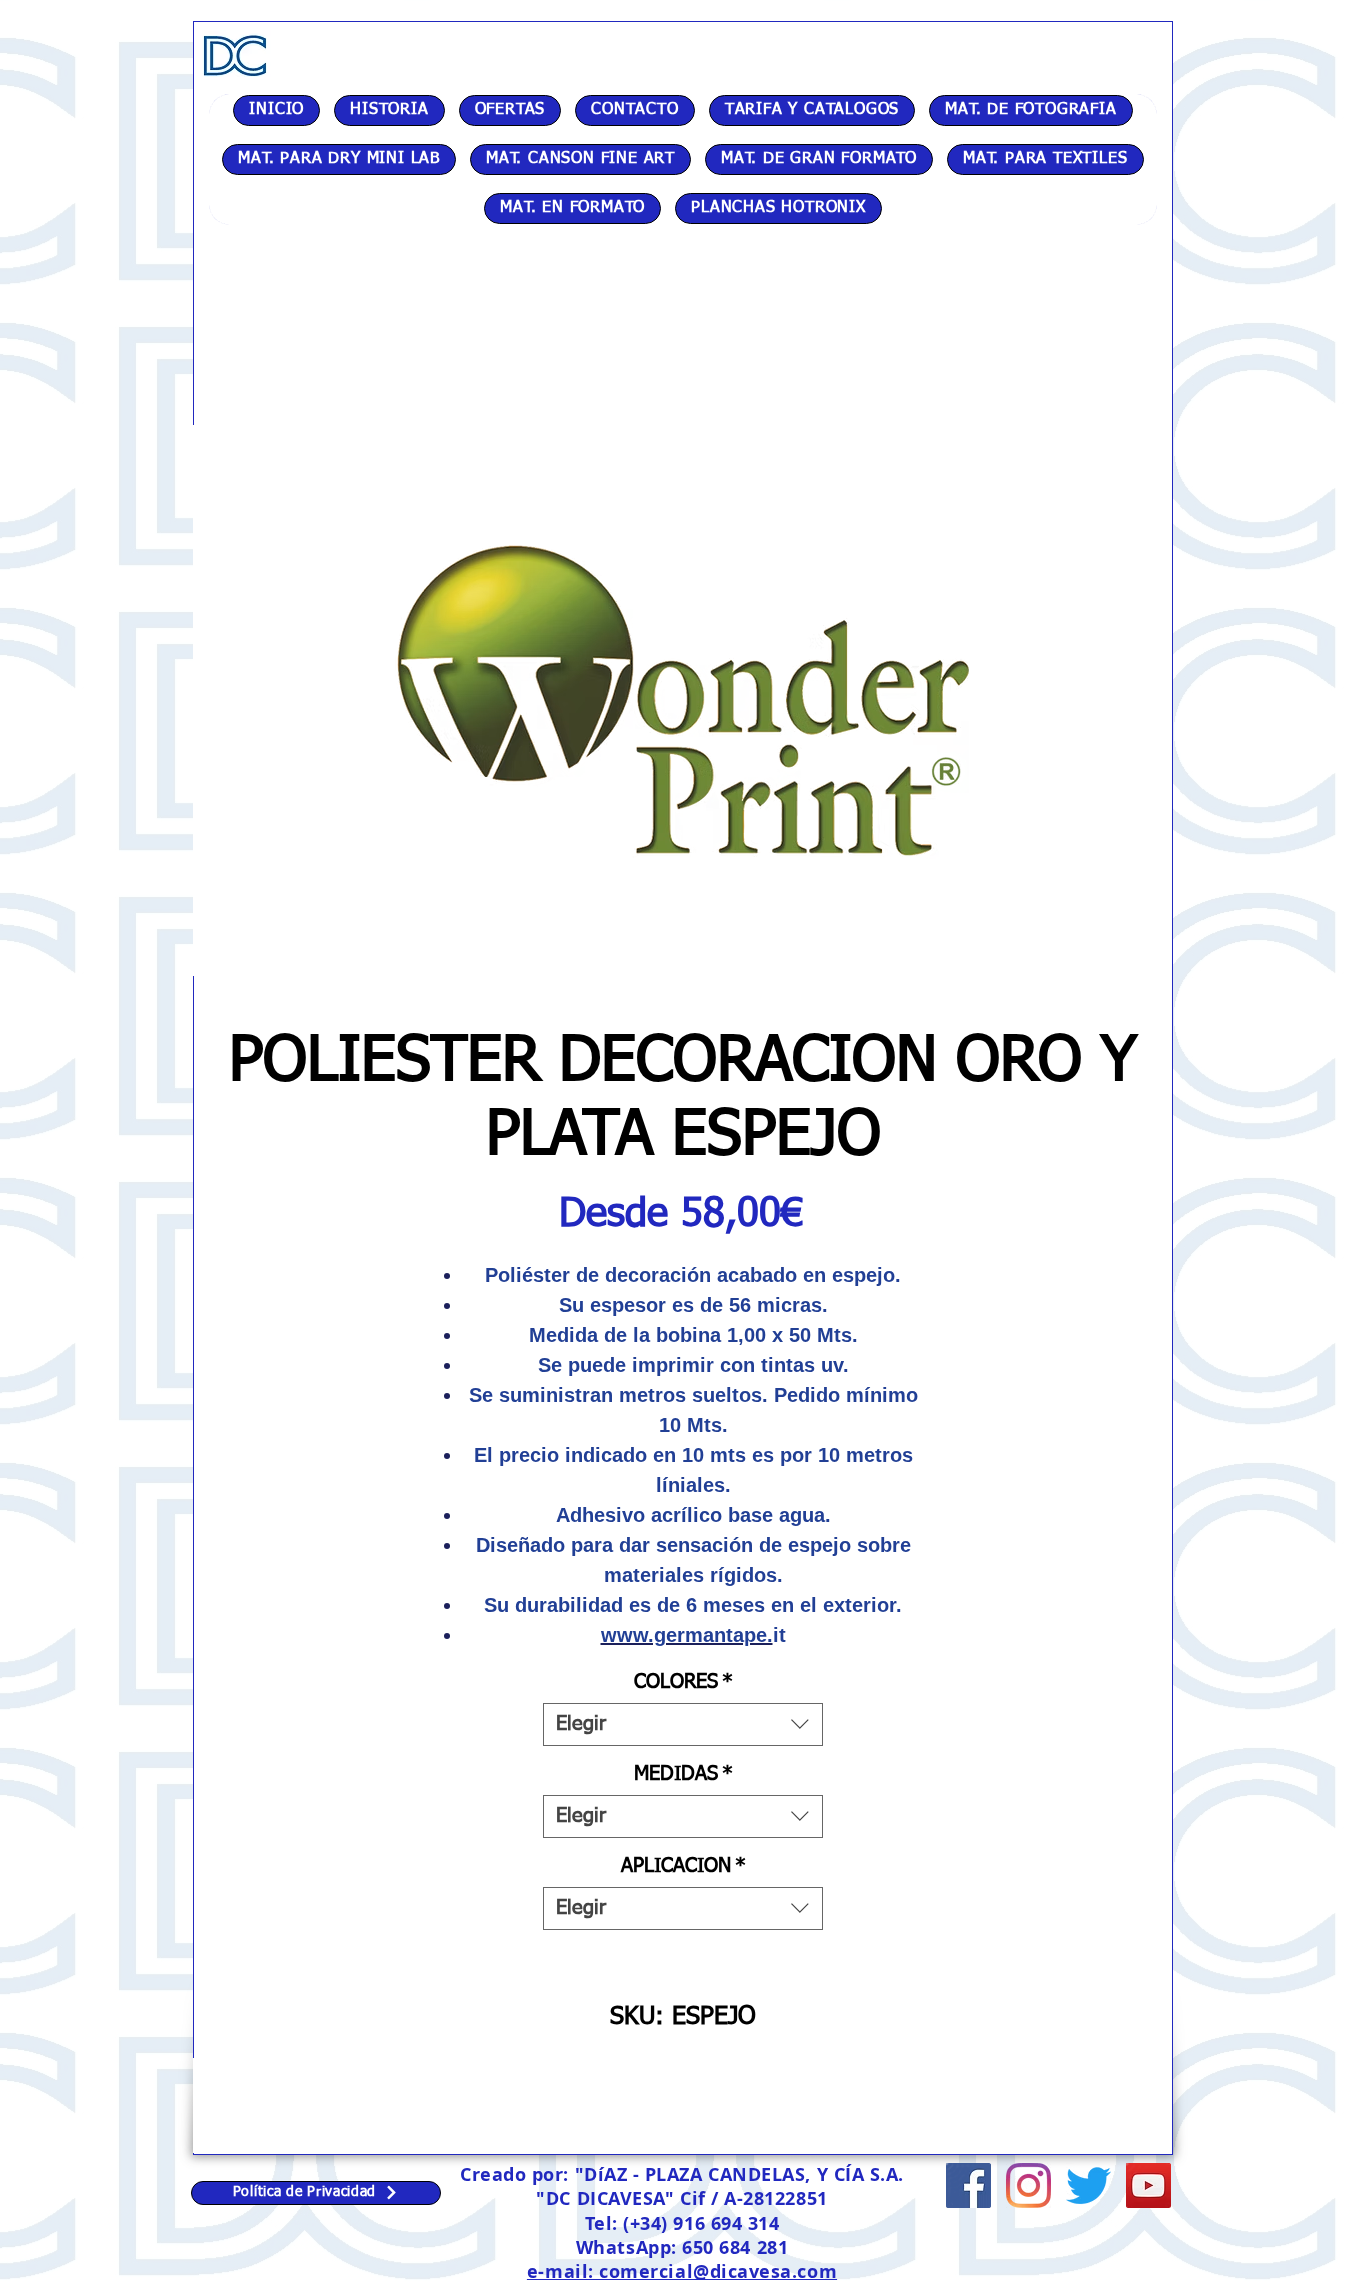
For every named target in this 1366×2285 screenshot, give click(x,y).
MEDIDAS (683, 1774)
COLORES (683, 1682)
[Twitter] (1088, 2185)
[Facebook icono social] (968, 2185)
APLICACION (683, 1866)
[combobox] (683, 1724)
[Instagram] (1028, 2185)
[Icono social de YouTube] (1148, 2185)
